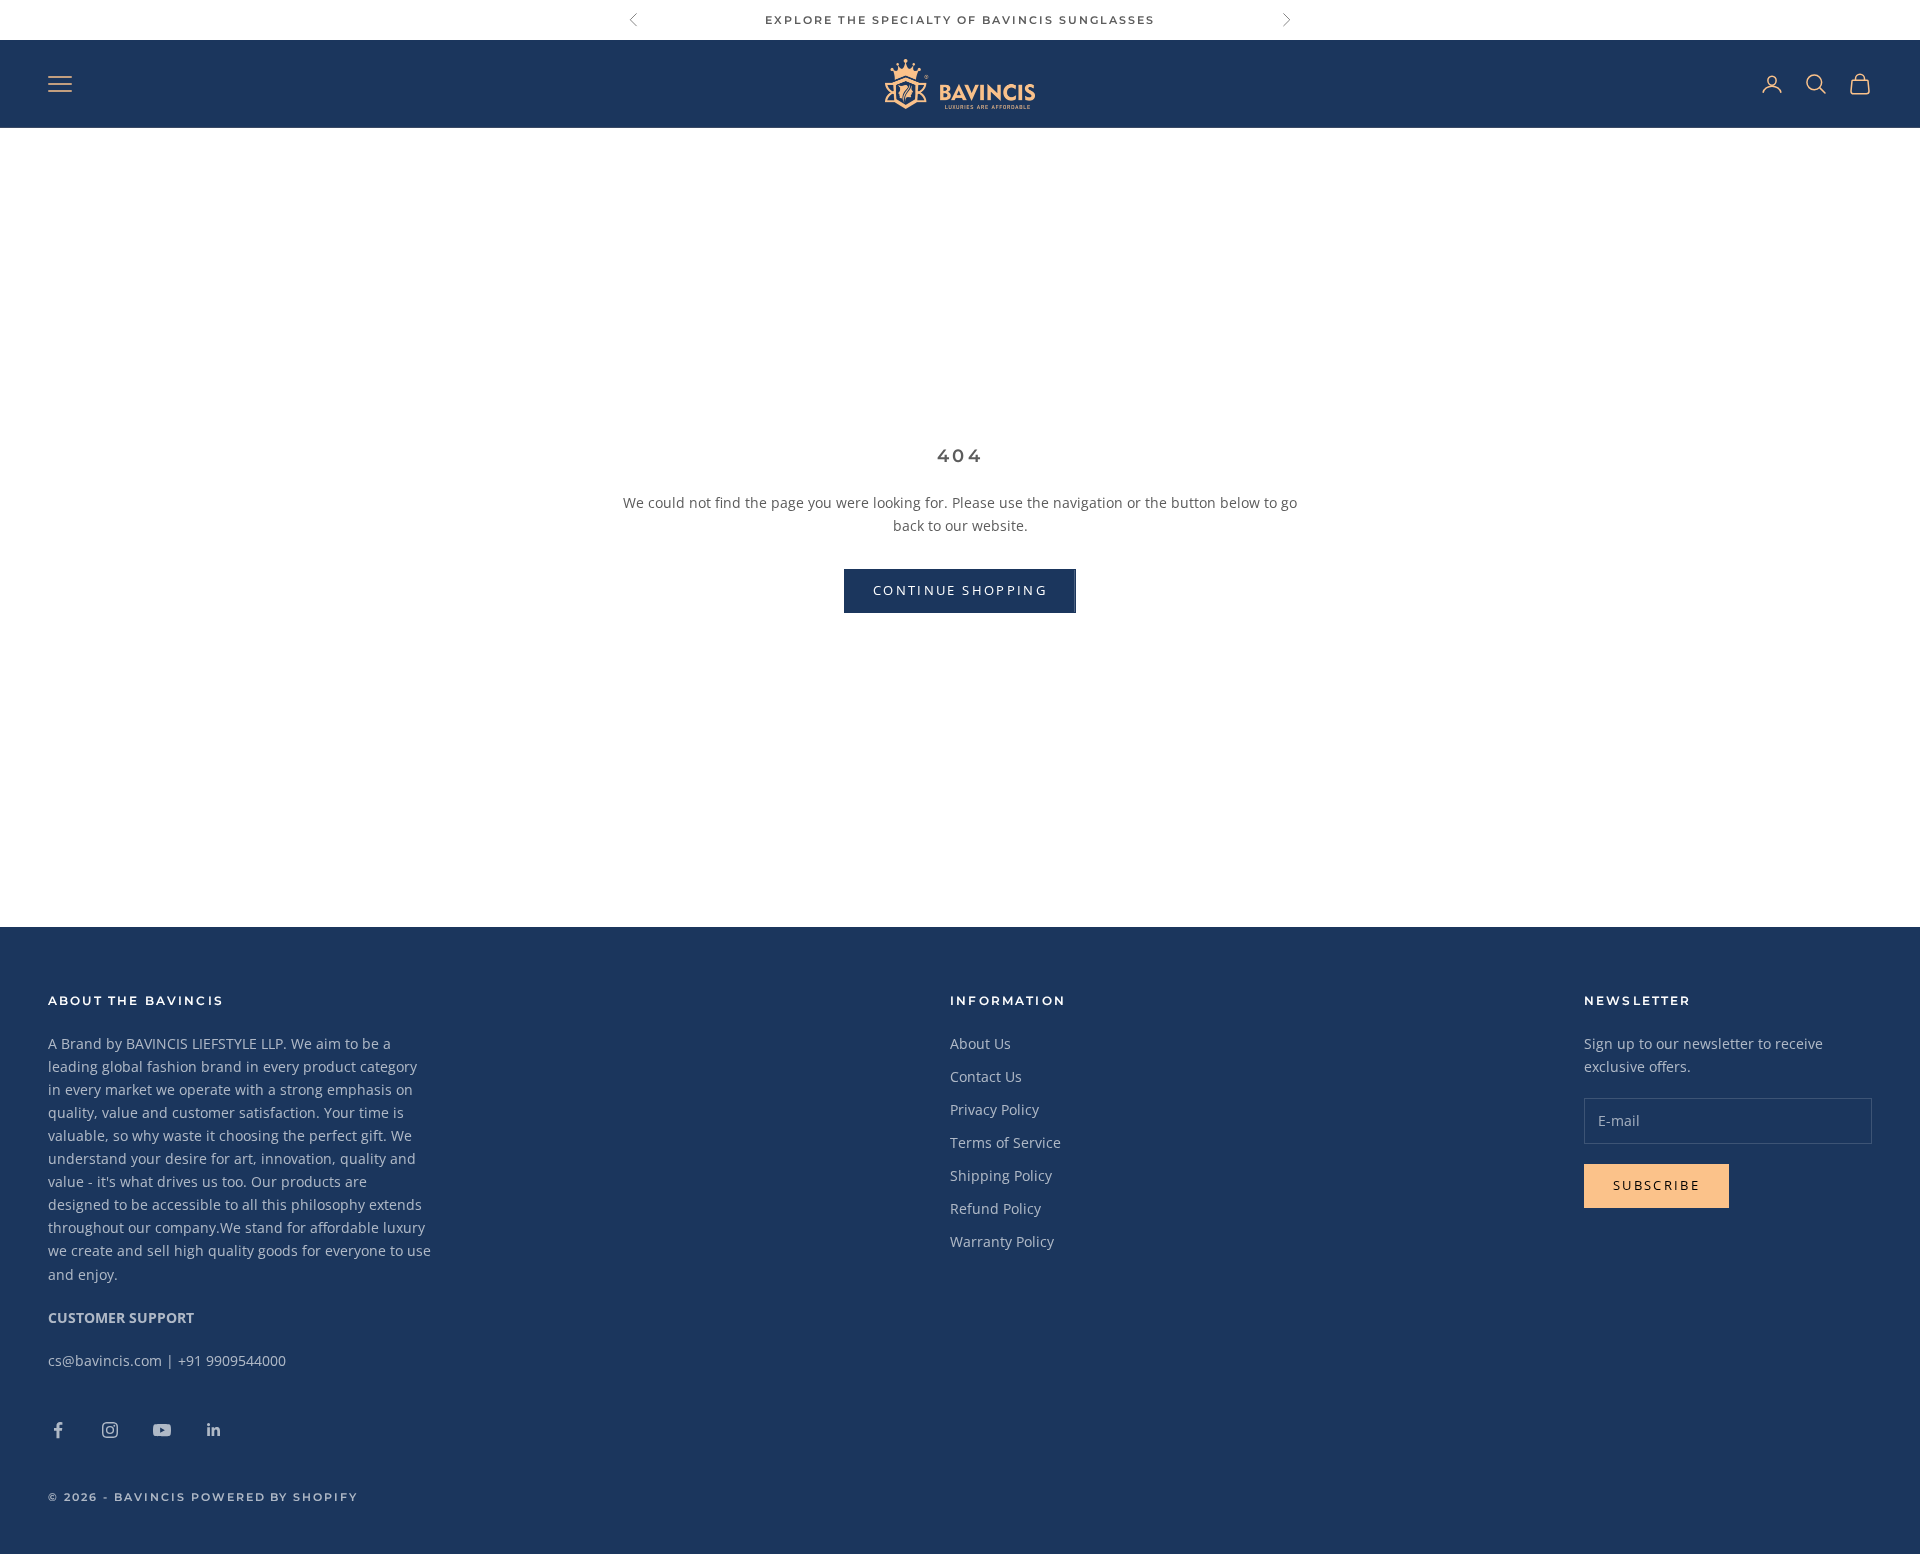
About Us (980, 1043)
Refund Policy (995, 1208)
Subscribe (1656, 1185)
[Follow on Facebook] (58, 1430)
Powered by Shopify (275, 1497)
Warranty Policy (1002, 1241)
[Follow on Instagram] (110, 1430)
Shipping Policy (1001, 1175)
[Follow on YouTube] (162, 1430)
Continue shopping (960, 590)
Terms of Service (1005, 1142)
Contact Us (986, 1076)
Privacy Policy (994, 1109)
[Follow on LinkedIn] (214, 1430)
